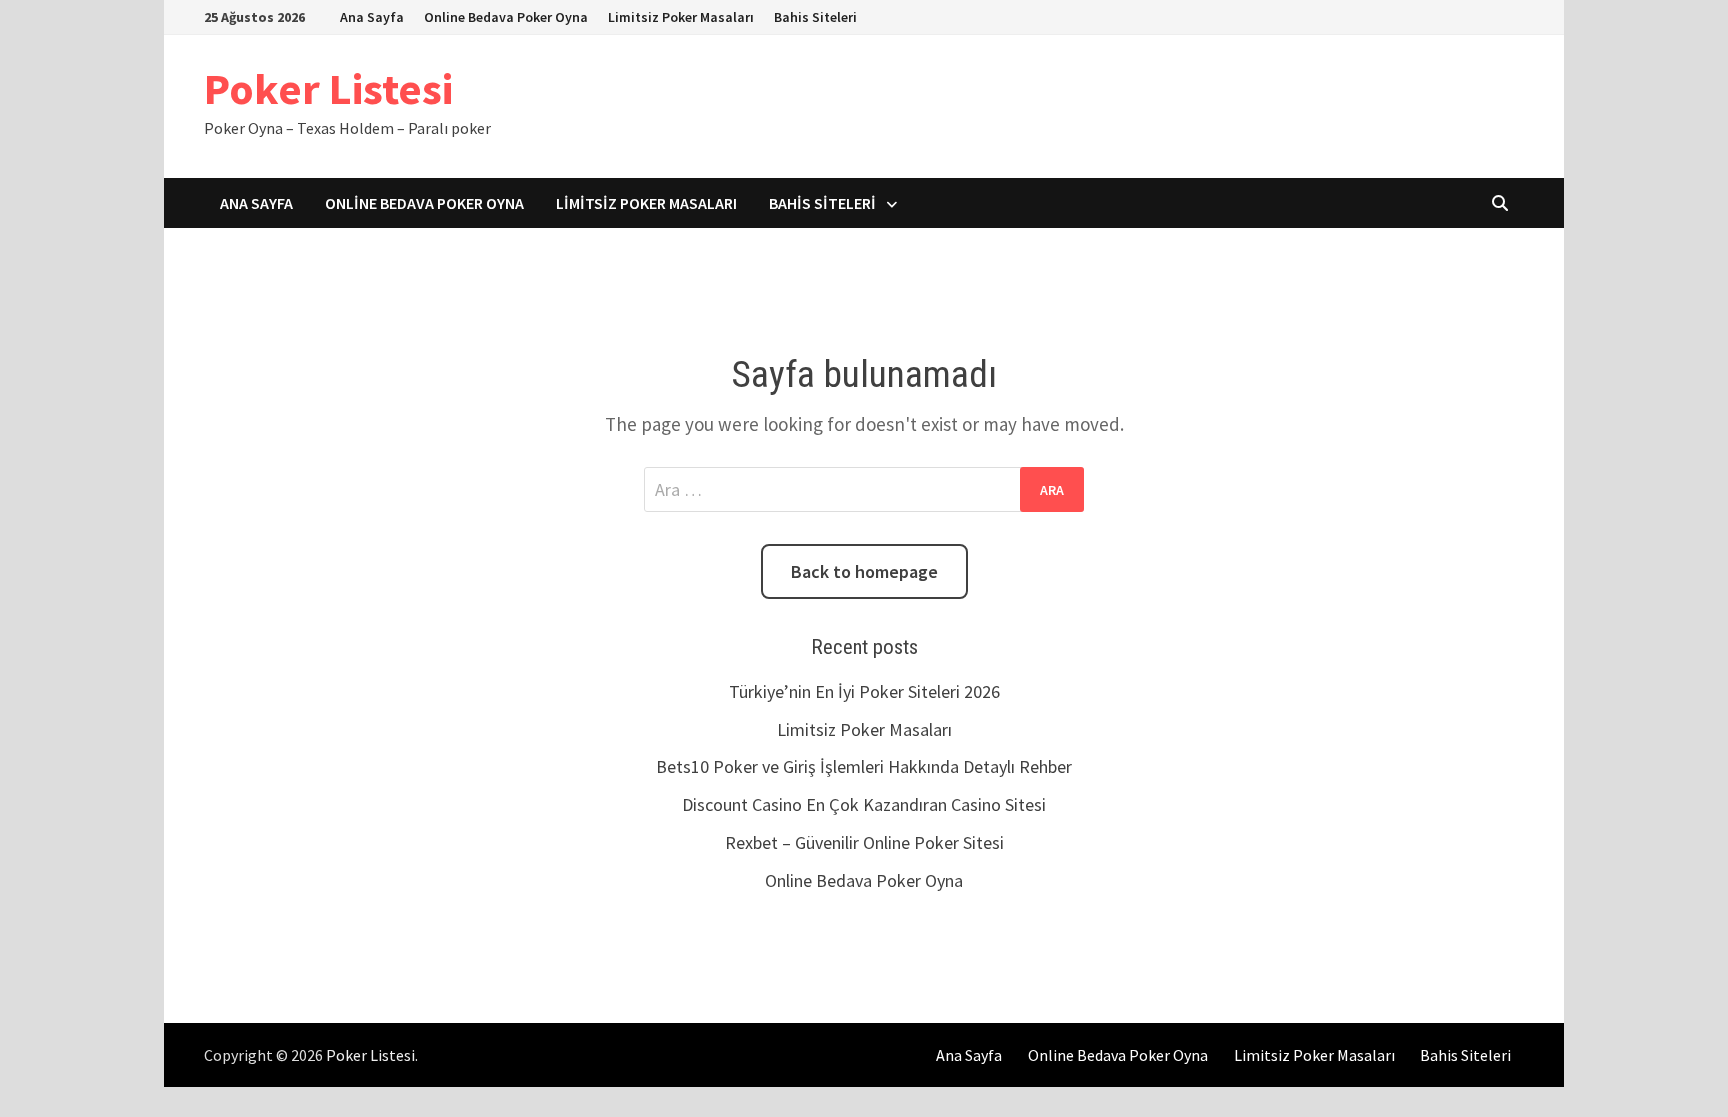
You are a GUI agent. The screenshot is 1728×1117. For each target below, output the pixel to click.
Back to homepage (864, 571)
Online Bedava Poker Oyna (506, 17)
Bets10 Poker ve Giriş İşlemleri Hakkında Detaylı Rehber (864, 766)
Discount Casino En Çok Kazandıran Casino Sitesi (864, 804)
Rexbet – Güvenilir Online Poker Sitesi (864, 842)
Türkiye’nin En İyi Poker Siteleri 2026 (864, 691)
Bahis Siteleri (815, 17)
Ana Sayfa (372, 17)
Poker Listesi (328, 88)
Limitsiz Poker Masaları (681, 17)
